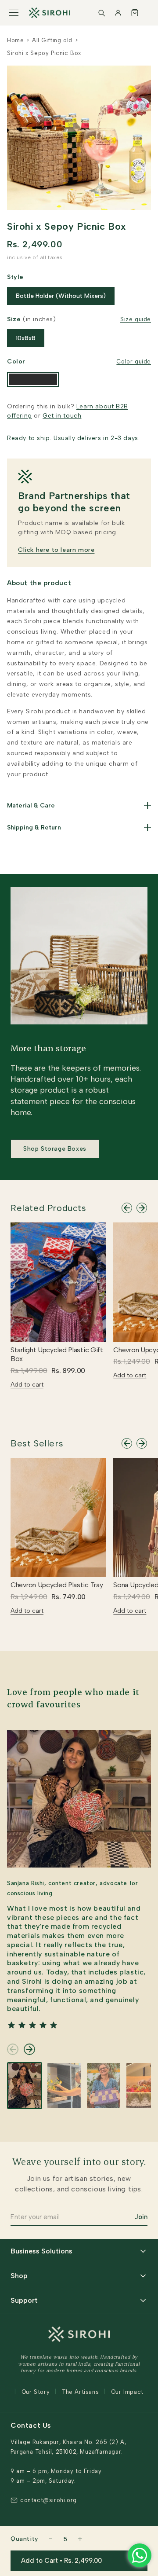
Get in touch (62, 416)
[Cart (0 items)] (135, 13)
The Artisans (80, 2392)
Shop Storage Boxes (55, 1149)
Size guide (136, 319)
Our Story (36, 2392)
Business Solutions (41, 2251)
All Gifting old (52, 40)
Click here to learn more (56, 550)
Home (15, 40)
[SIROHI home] (50, 13)
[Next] (142, 1208)
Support (24, 2300)
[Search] (101, 13)
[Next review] (29, 2049)
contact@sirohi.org (48, 2500)
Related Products (48, 1208)
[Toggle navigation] (14, 13)
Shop (19, 2276)
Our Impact (127, 2392)
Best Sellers (37, 1443)
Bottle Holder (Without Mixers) (61, 296)
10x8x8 (26, 338)
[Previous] (127, 1208)
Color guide (134, 361)
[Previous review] (13, 2049)
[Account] (118, 13)
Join (141, 2217)
